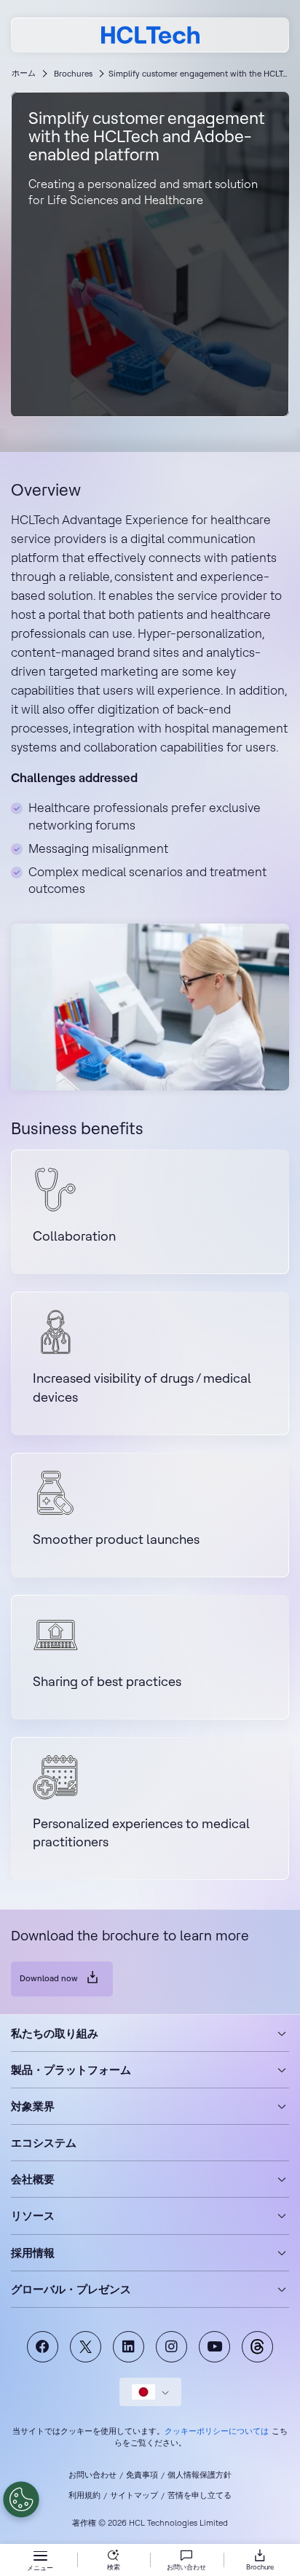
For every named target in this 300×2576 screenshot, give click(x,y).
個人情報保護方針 (200, 2475)
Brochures (73, 74)
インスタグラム (171, 2347)
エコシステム (44, 2143)
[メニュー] (40, 2557)
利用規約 (84, 2495)
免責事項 (142, 2475)
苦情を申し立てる (200, 2495)
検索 (114, 2567)
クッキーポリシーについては (217, 2431)
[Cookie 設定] (21, 2499)
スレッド (257, 2347)
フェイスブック (43, 2347)
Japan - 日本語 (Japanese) (150, 2392)
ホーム (24, 73)
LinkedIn (129, 2347)
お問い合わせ (92, 2475)
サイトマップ (134, 2495)
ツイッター (86, 2347)
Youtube (214, 2347)
